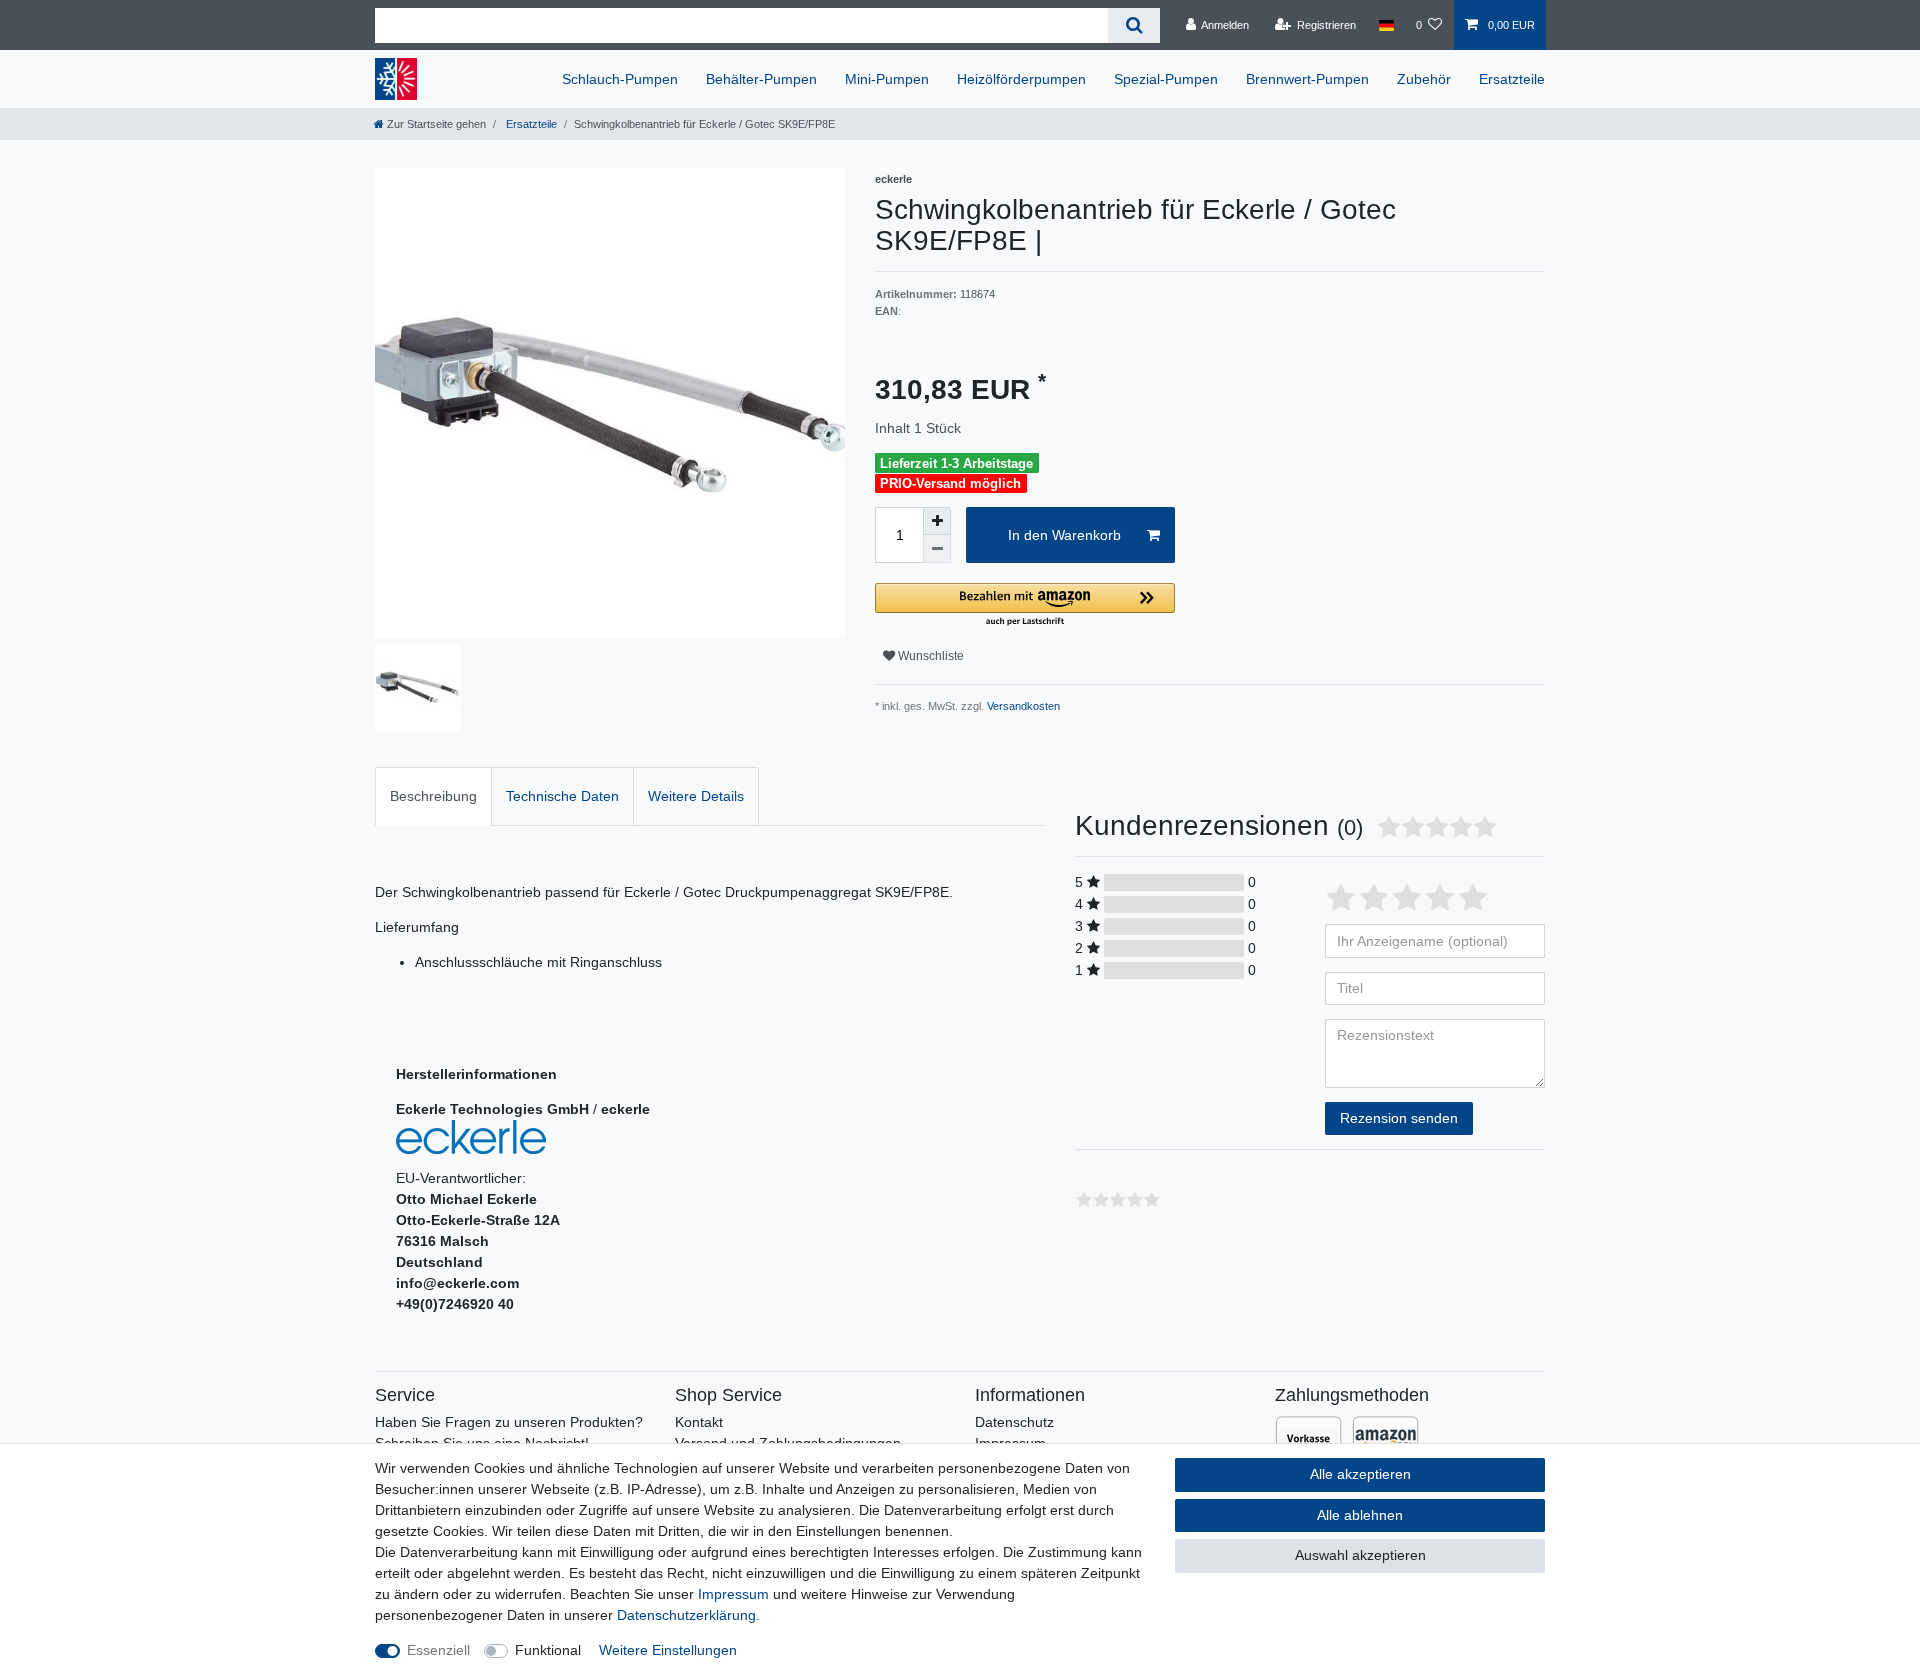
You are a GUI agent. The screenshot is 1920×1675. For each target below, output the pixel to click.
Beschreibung (433, 796)
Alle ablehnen (1360, 1515)
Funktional (548, 1650)
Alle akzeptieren (1360, 1474)
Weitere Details (696, 796)
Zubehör (1424, 79)
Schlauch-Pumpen (620, 79)
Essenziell (438, 1650)
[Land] (1385, 25)
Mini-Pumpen (887, 79)
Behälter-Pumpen (761, 79)
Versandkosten (1022, 706)
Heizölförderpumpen (1021, 79)
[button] (1025, 605)
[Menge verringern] (937, 549)
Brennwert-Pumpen (1307, 79)
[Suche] (1133, 25)
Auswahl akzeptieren (1360, 1555)
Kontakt (699, 1422)
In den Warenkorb (1064, 535)
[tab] (433, 796)
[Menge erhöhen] (937, 521)
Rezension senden (1399, 1118)
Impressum (733, 1594)
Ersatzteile (1512, 79)
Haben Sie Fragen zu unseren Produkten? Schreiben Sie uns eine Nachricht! (509, 1432)
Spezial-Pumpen (1166, 79)
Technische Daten (562, 796)
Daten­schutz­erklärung (686, 1615)
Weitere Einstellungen (668, 1650)
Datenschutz (1014, 1422)
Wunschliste (929, 656)
